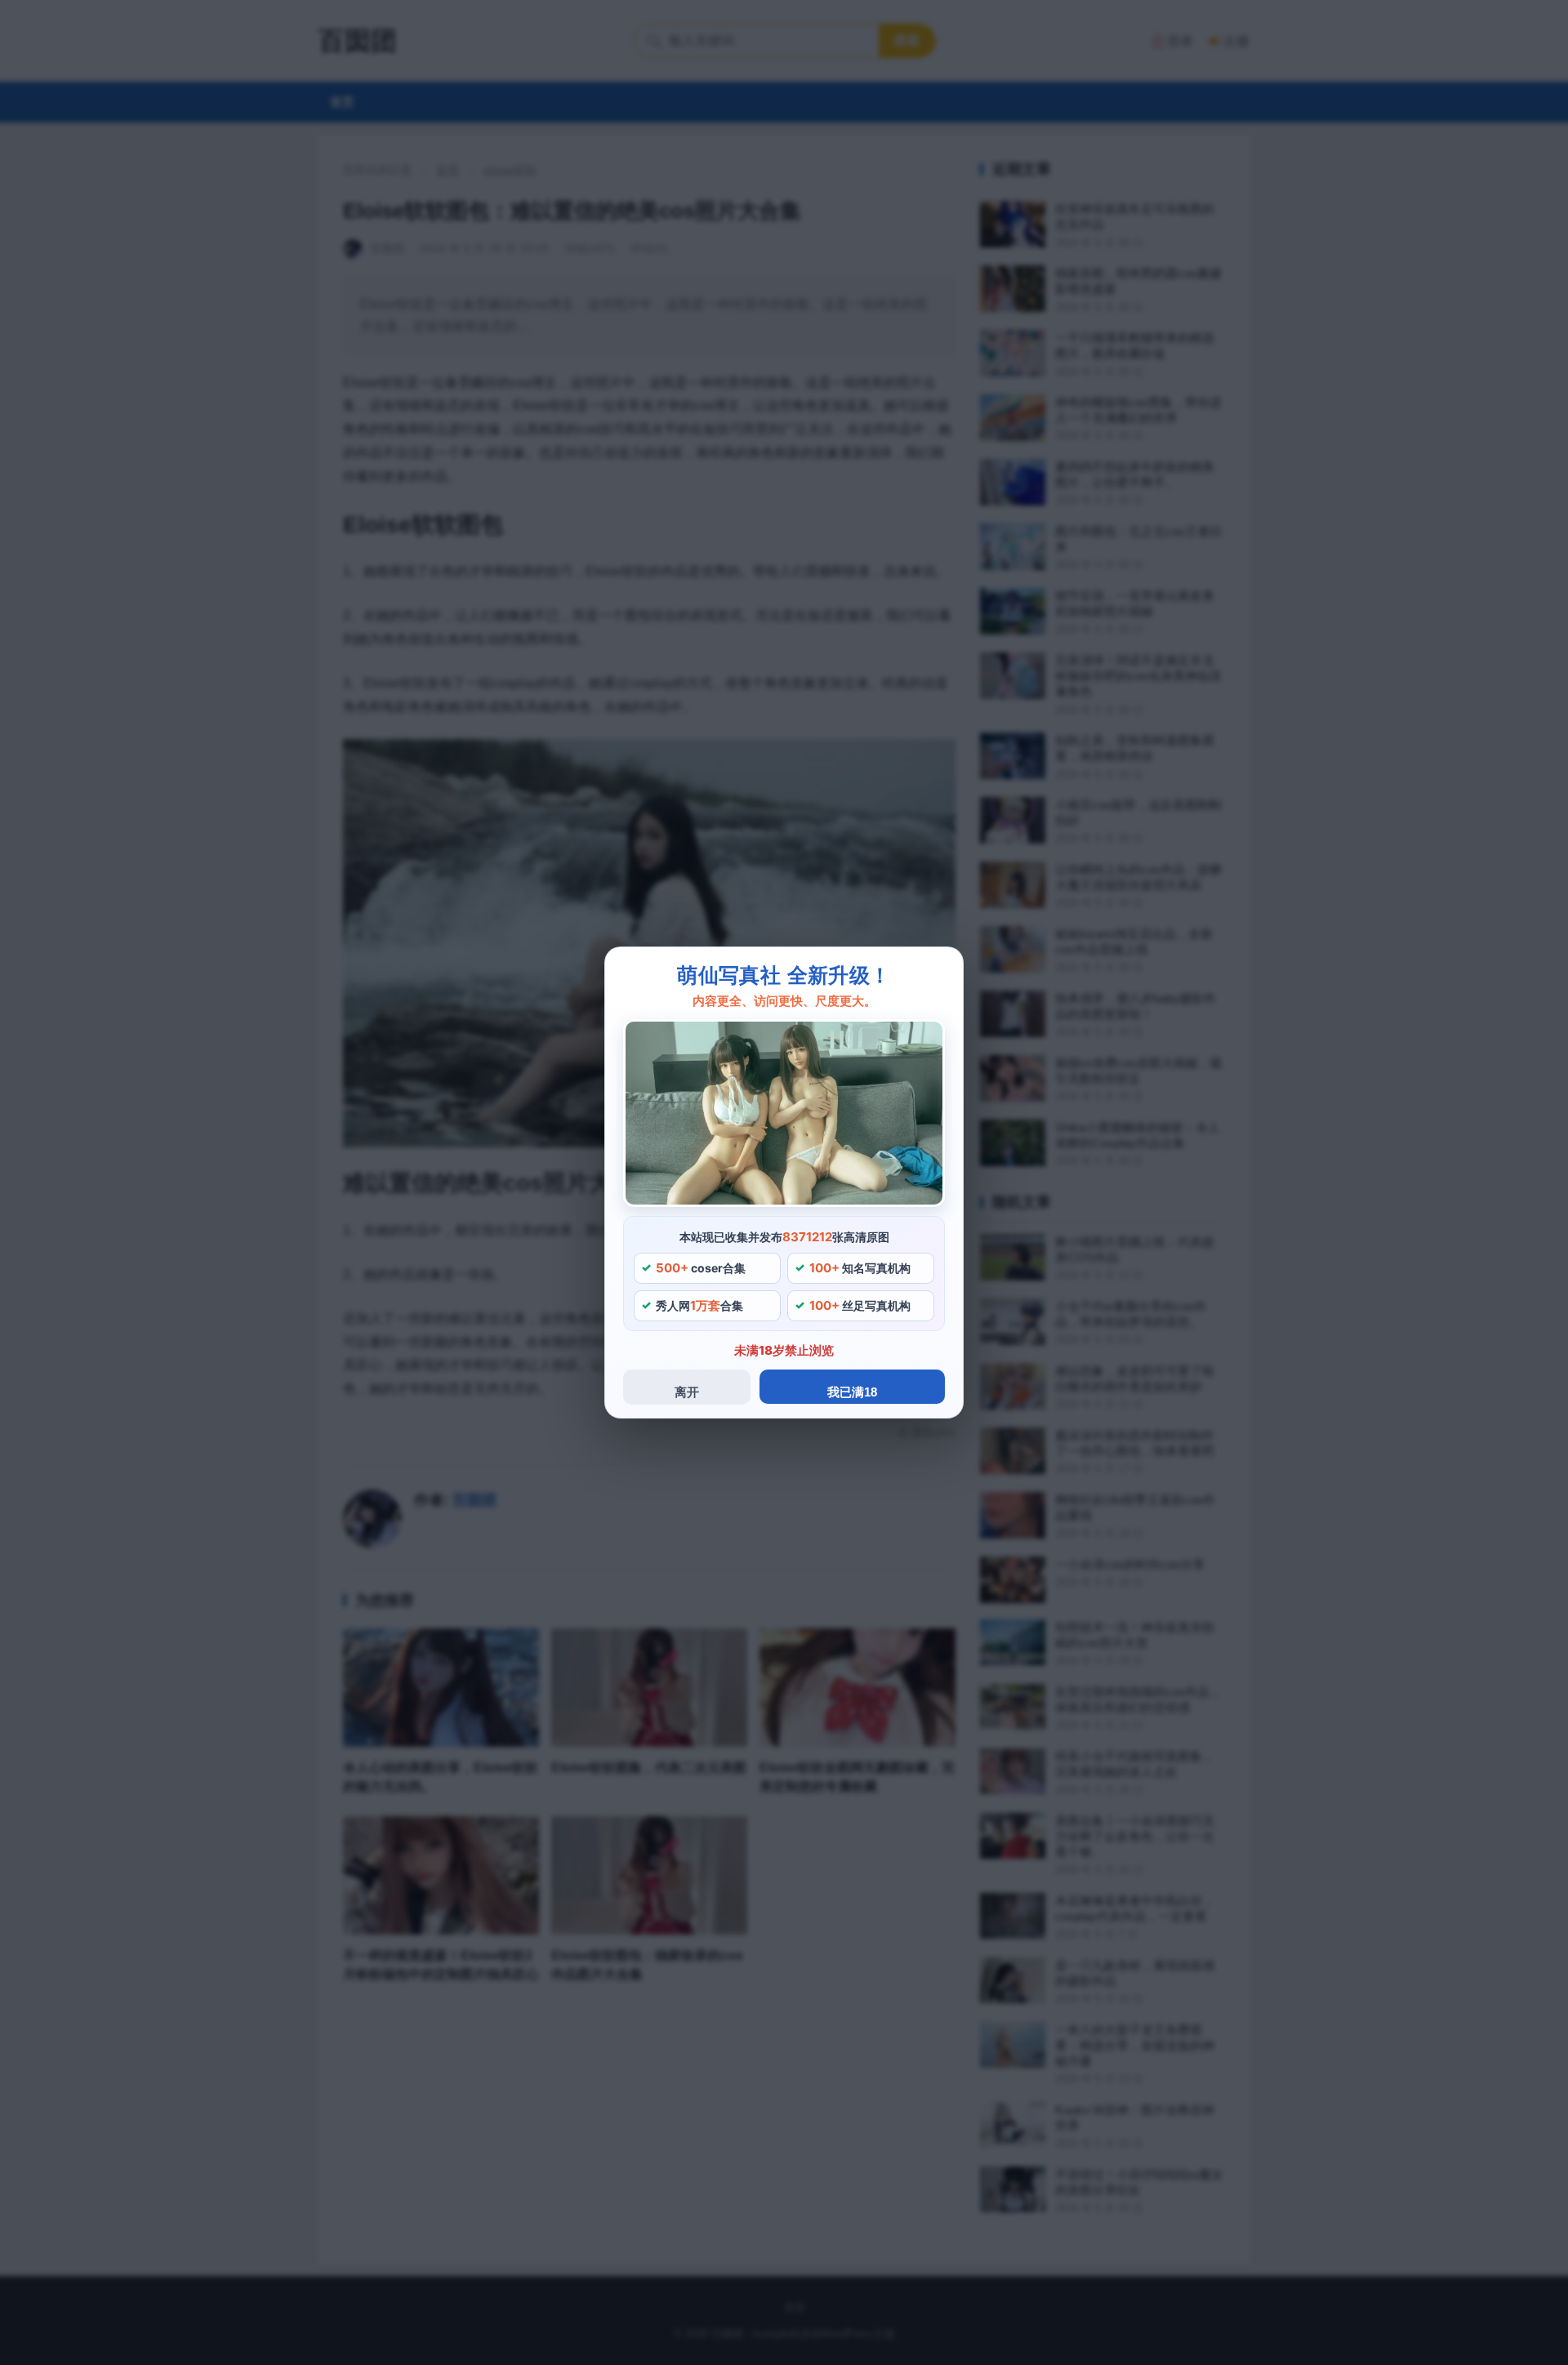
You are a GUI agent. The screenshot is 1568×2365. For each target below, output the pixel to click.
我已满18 (852, 1392)
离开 (687, 1392)
